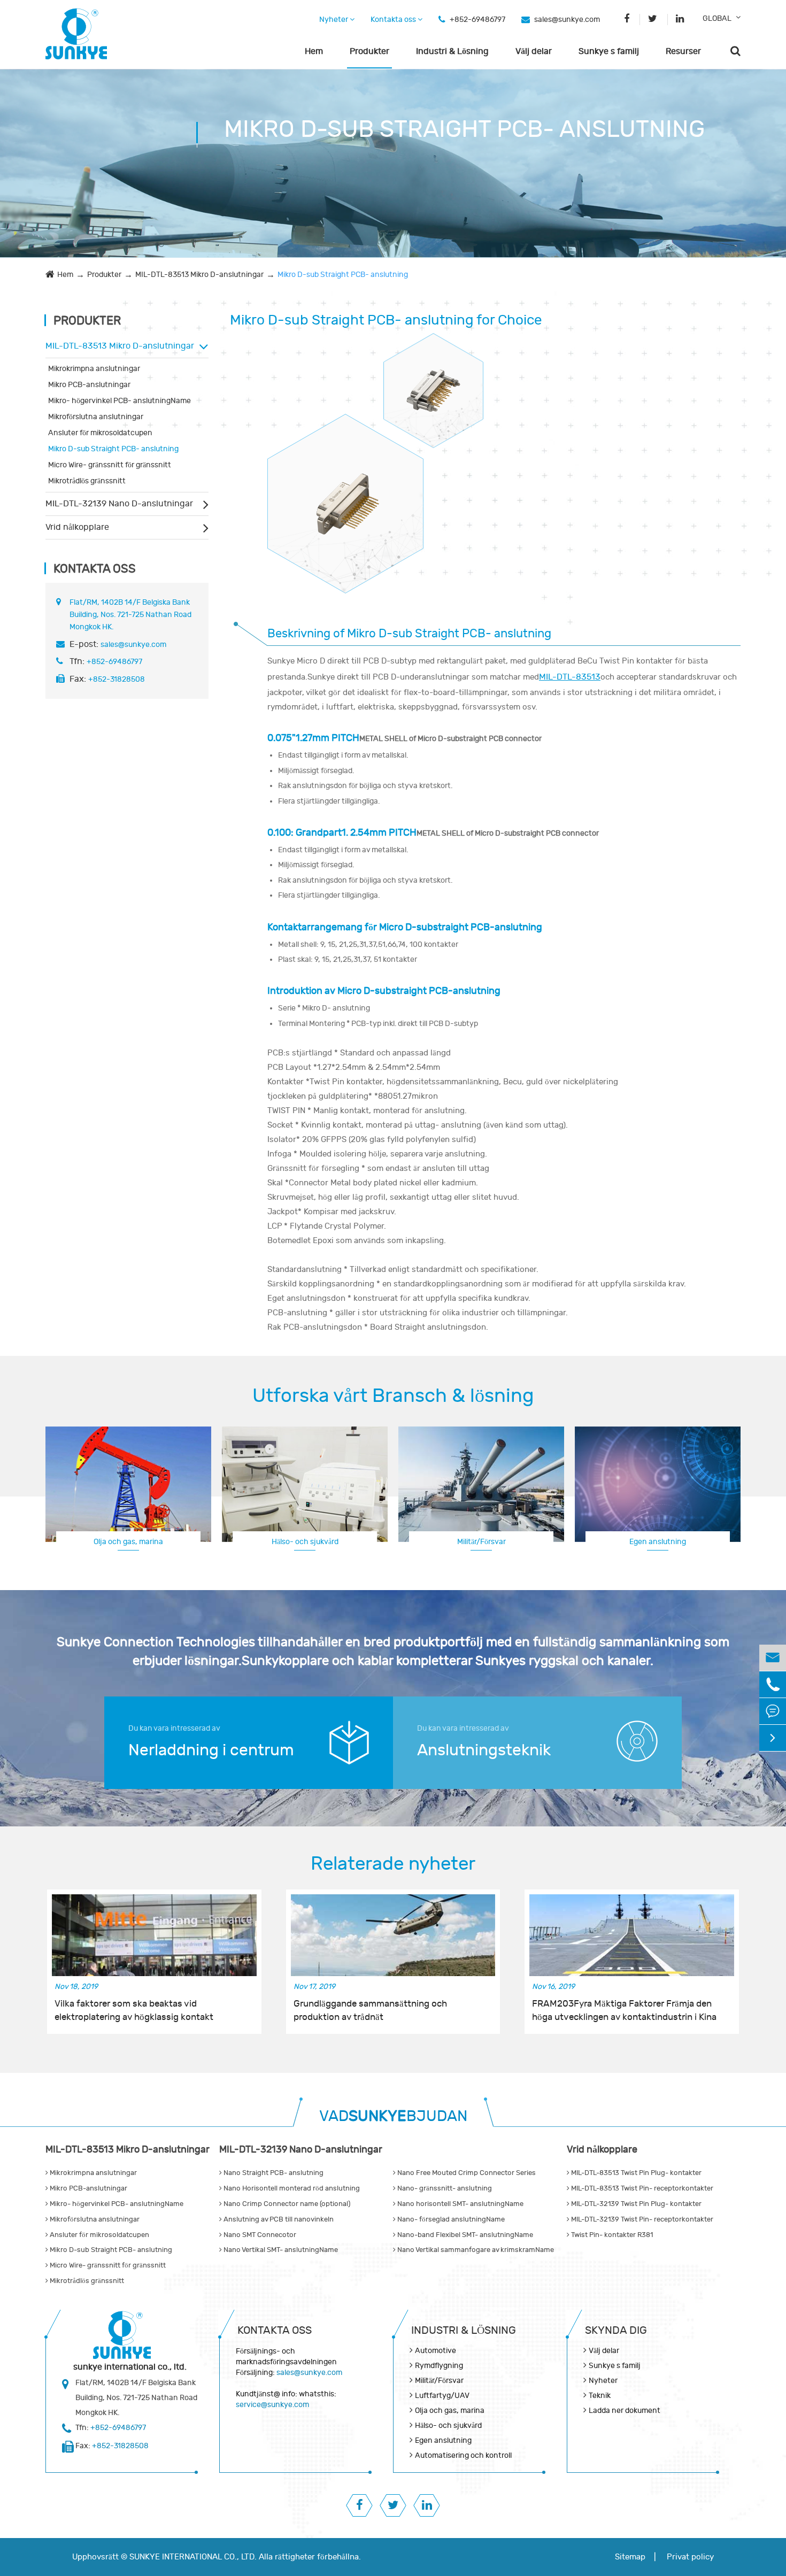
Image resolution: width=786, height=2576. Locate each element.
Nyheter (334, 20)
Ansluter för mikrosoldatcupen (100, 433)
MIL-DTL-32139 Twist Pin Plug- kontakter (635, 2204)
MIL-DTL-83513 (570, 677)
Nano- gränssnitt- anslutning (444, 2188)
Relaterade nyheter (393, 1864)
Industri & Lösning (452, 51)
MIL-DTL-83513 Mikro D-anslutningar (199, 275)
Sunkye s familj (609, 51)
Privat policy (690, 2557)
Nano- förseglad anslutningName (450, 2219)
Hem (314, 51)
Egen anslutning (658, 1542)
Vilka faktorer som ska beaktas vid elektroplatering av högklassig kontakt (134, 2010)
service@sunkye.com (272, 2405)
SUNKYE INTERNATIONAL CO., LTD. (193, 2557)
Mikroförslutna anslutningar (96, 417)
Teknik (600, 2396)
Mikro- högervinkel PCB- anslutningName (120, 401)
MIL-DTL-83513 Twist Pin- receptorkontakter (641, 2188)
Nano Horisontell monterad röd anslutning (291, 2188)
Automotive (436, 2351)
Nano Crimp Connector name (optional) (286, 2204)
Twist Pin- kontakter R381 (611, 2235)
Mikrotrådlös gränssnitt (87, 481)
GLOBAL (717, 18)
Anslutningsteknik (484, 1750)
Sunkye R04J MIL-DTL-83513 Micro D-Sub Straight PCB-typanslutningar (345, 494)
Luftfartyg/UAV (442, 2396)
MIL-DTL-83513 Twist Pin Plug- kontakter (635, 2173)
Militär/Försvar (481, 1542)
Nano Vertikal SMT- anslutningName (280, 2250)
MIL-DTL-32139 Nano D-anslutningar (119, 504)
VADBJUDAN (393, 2116)
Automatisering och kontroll (463, 2455)
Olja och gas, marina (128, 1542)
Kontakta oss (394, 20)
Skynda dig (616, 2330)
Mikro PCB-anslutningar (89, 385)
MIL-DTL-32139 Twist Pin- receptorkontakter (641, 2219)
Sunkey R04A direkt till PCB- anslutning (434, 380)
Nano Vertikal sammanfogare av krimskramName (475, 2250)
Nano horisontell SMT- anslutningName (460, 2204)
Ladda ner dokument (625, 2411)
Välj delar (534, 51)
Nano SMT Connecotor (259, 2235)
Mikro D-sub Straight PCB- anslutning (343, 275)
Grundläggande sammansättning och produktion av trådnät (370, 2010)
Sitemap (630, 2557)
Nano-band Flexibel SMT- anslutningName (464, 2235)
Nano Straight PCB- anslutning (273, 2173)
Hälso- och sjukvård (305, 1542)
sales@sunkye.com (567, 20)
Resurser (683, 51)
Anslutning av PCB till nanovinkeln (278, 2219)
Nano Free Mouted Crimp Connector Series (466, 2173)
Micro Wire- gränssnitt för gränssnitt (110, 465)
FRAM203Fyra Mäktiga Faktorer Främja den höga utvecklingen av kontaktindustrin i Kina (624, 2010)
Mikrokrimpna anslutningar (94, 369)
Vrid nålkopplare (77, 527)
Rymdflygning (439, 2366)
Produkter (369, 51)
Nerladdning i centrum (211, 1750)
